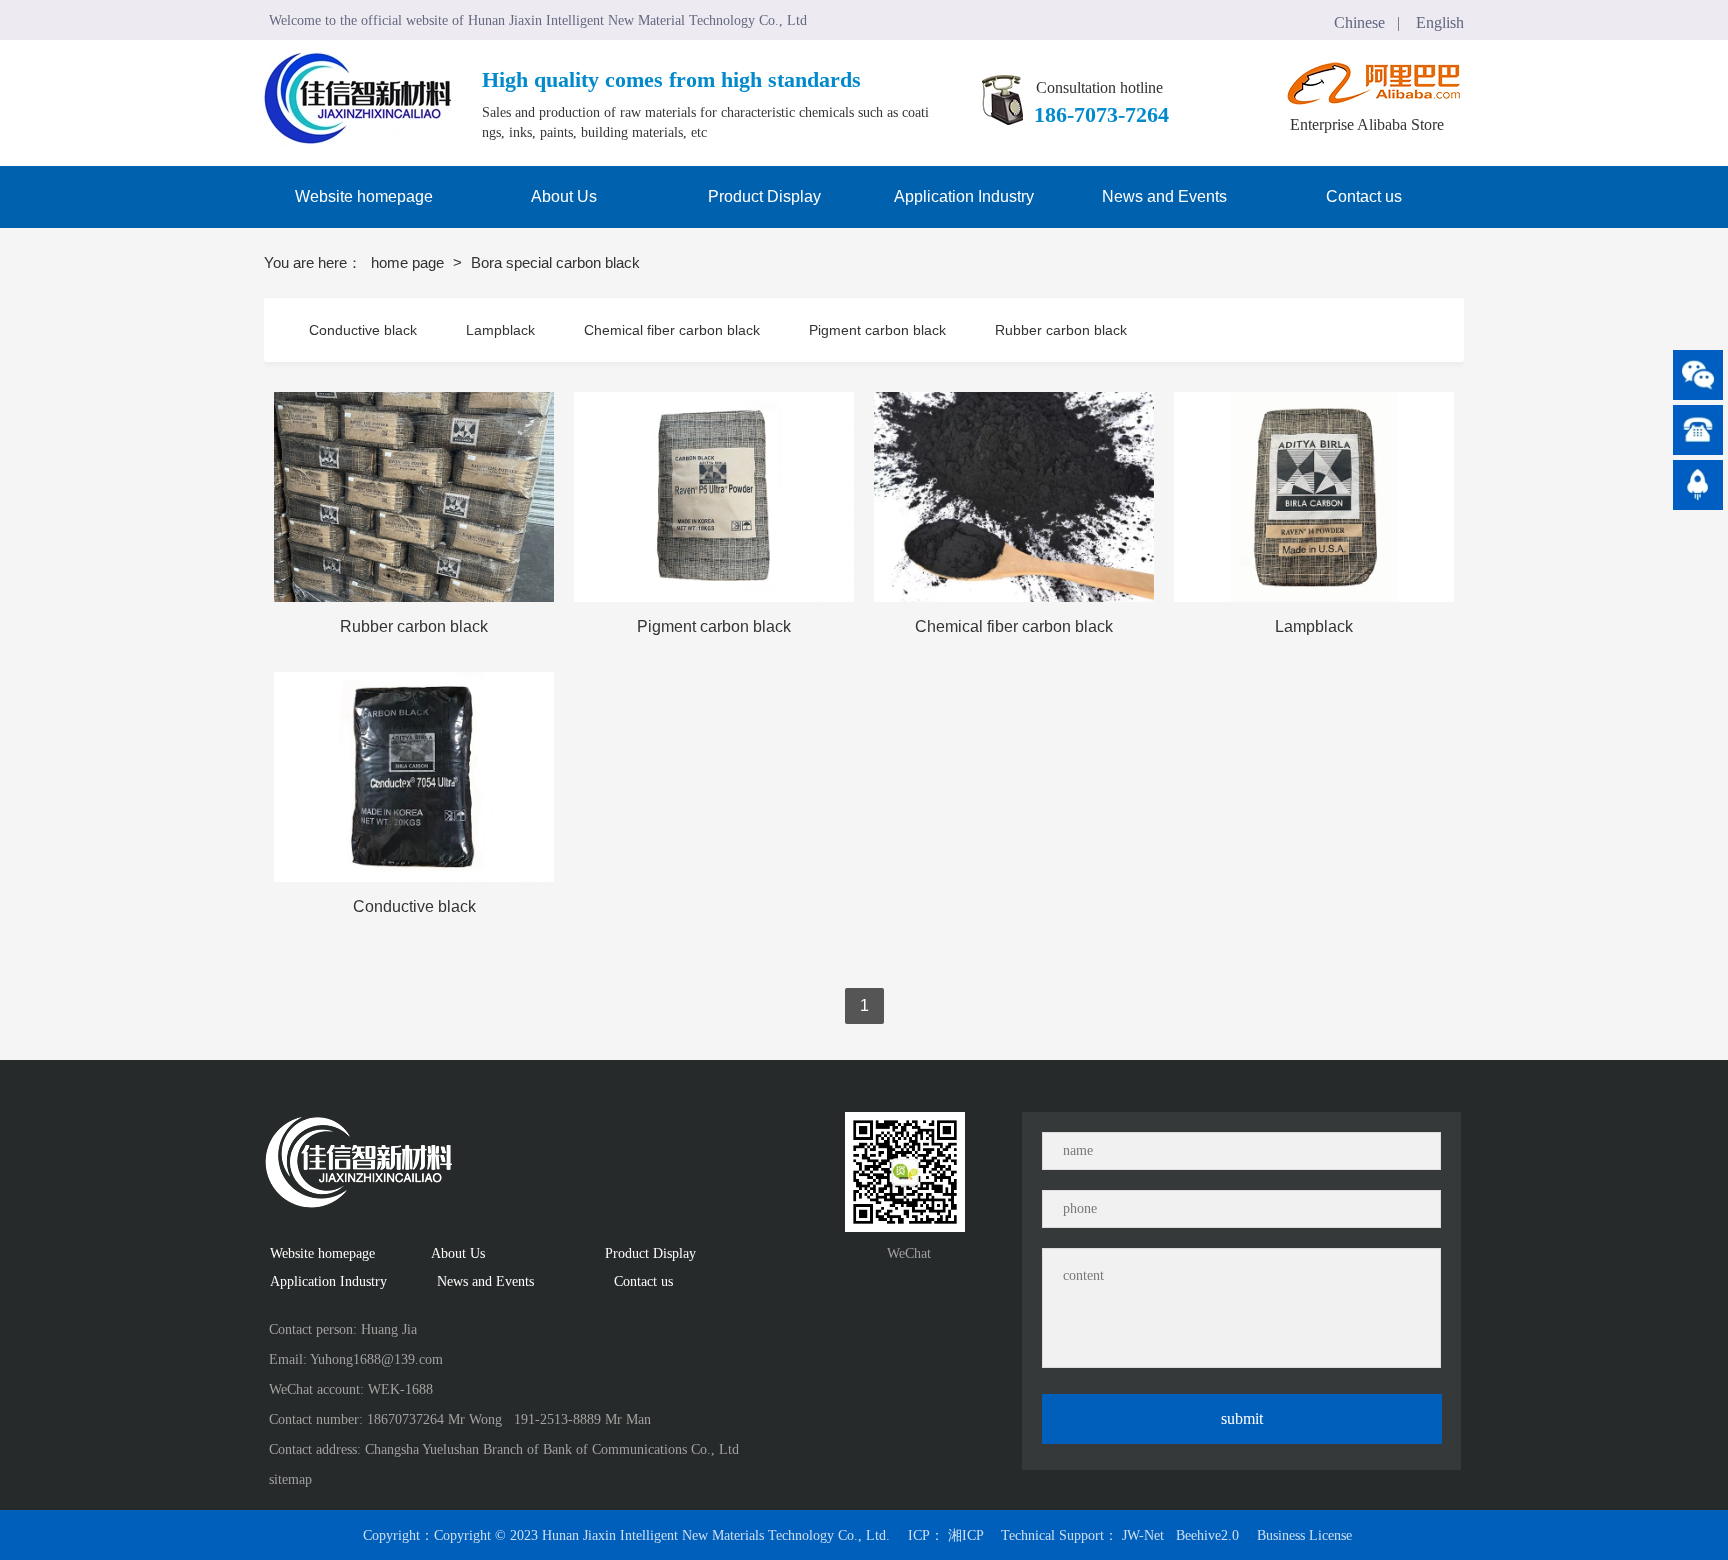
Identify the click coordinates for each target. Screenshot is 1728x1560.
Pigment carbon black (877, 330)
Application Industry (335, 1281)
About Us (458, 1253)
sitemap (290, 1479)
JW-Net (1143, 1535)
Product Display (655, 1253)
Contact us (641, 1281)
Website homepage (322, 1253)
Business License (1304, 1535)
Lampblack (500, 330)
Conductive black (363, 330)
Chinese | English (1399, 22)
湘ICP (965, 1535)
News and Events (481, 1281)
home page (409, 262)
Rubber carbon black (1061, 330)
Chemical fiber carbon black (672, 330)
